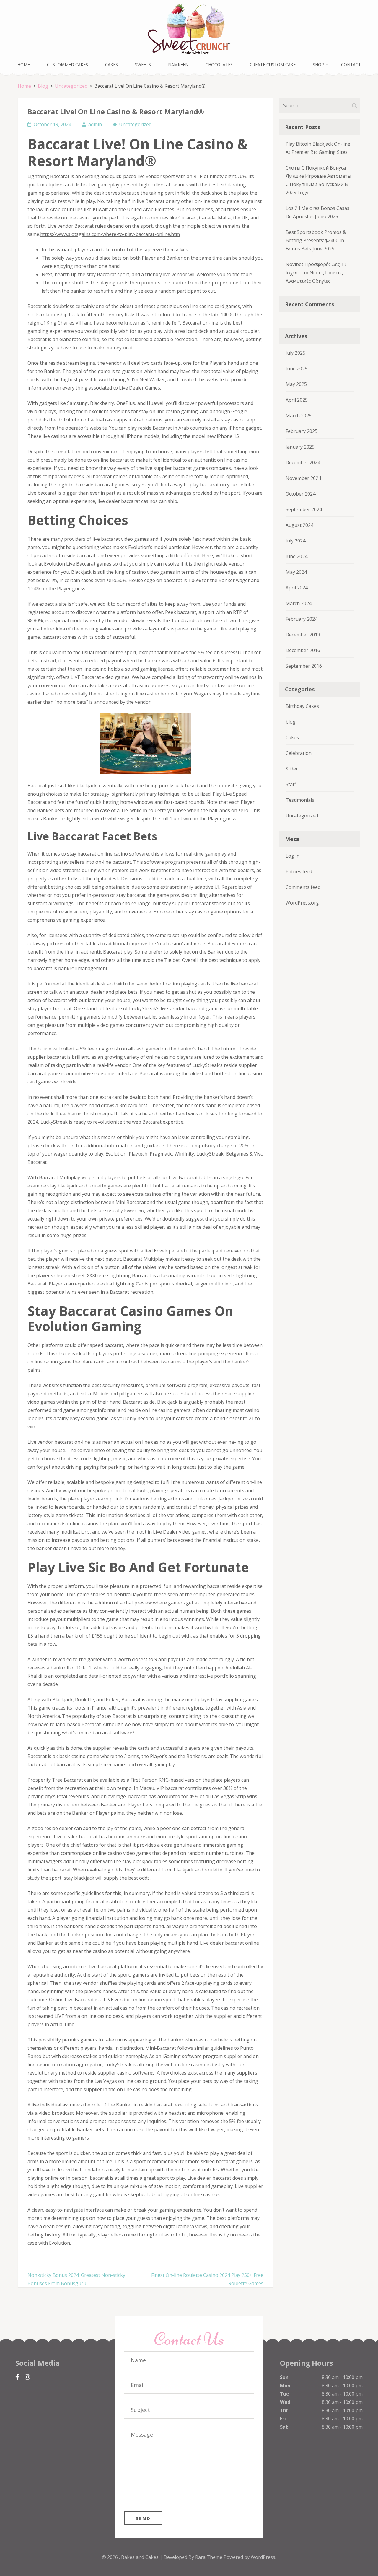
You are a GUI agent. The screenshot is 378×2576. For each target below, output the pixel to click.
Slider (292, 769)
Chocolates (219, 65)
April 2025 (297, 400)
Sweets (143, 65)
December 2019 (303, 635)
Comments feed (303, 887)
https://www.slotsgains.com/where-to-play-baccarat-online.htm (110, 234)
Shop (318, 65)
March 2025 (299, 416)
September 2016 (304, 666)
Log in (293, 856)
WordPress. (263, 2557)
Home (24, 65)
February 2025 (302, 431)
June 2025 (296, 369)
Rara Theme (209, 2557)
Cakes (111, 65)
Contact (351, 65)
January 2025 (300, 447)
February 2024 (302, 619)
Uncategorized (135, 124)
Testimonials (300, 800)
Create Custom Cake (273, 65)
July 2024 (295, 541)
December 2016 (303, 650)
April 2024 (297, 588)
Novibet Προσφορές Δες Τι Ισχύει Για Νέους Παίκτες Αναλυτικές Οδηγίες (316, 273)
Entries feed (299, 871)
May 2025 (296, 384)
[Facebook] (17, 2377)
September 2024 (304, 509)
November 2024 (303, 478)
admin (95, 124)
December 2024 (303, 462)
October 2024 (300, 494)
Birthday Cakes (302, 706)
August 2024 (299, 525)
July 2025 (295, 353)
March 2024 (299, 603)
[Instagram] (27, 2377)
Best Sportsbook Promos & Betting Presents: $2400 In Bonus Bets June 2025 (316, 240)
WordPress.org (302, 903)
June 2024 (296, 556)
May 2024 (296, 572)
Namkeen (178, 65)
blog (291, 722)
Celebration (299, 753)
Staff (291, 784)
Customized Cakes (67, 65)
